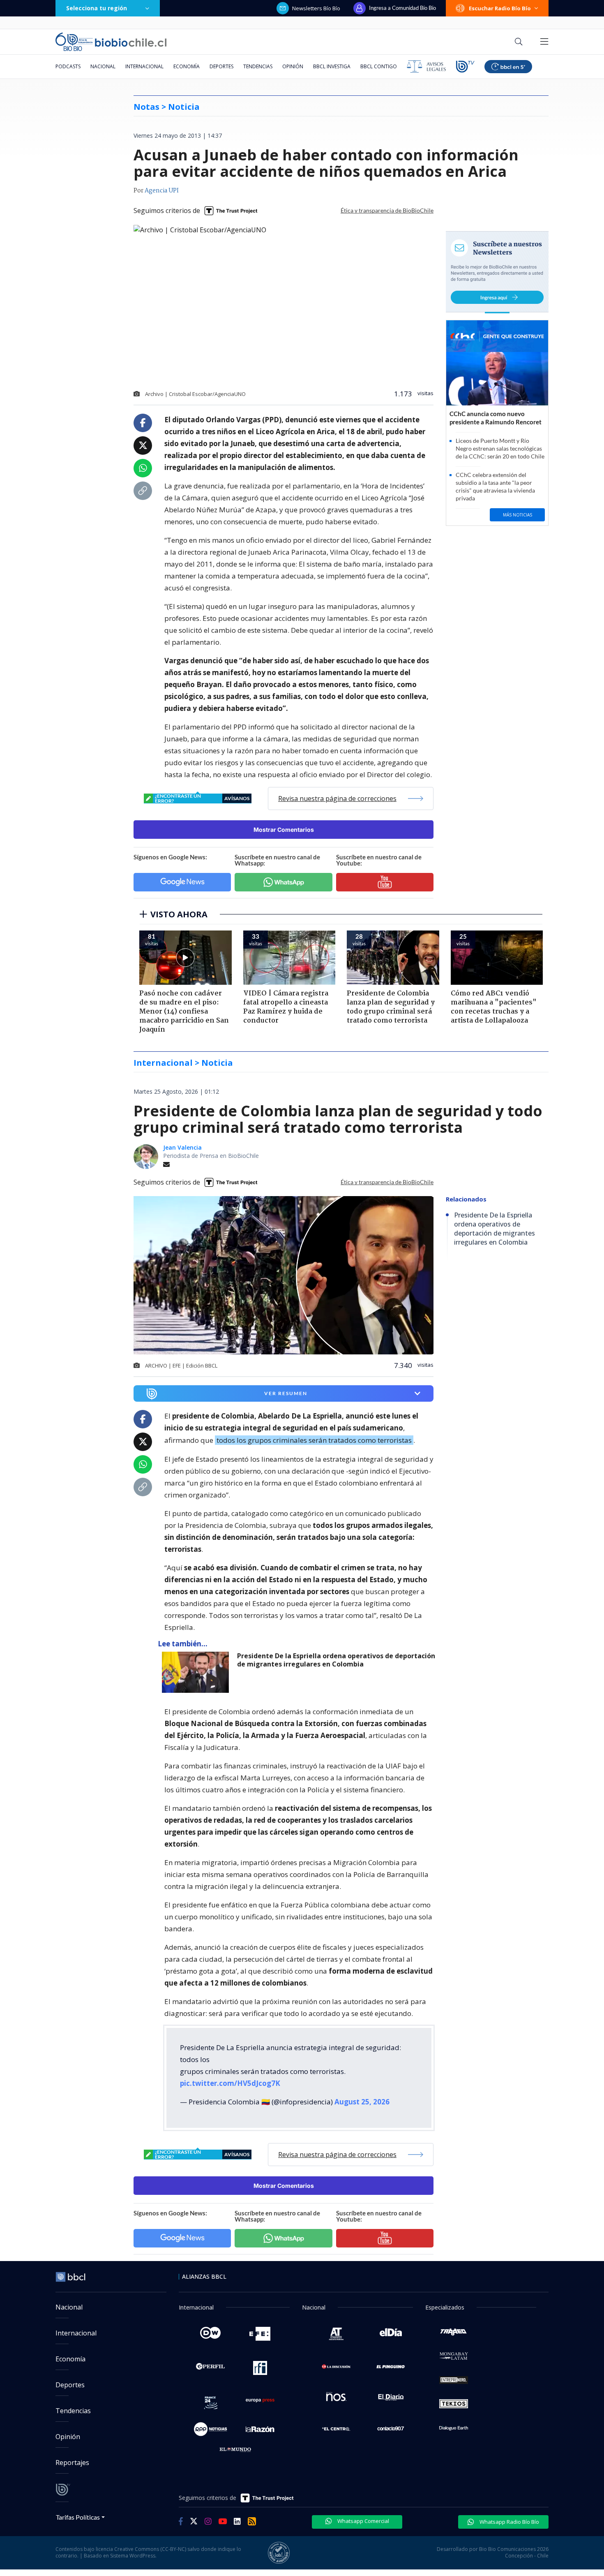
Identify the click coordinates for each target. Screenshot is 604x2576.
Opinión (293, 66)
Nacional (103, 66)
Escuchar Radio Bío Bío (500, 8)
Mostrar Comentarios (284, 830)
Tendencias (258, 66)
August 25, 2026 (362, 2102)
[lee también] (197, 1672)
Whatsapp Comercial (363, 2521)
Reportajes (72, 2463)
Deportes (221, 66)
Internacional (144, 66)
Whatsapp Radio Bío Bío (509, 2522)
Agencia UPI (162, 191)
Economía (187, 66)
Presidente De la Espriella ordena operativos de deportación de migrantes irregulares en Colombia (336, 1660)
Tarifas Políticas (78, 2517)
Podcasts (68, 66)
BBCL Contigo (379, 66)
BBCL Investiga (332, 66)
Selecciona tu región (97, 8)
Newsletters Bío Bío (316, 8)
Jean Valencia (182, 1147)
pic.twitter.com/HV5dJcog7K (230, 2083)
